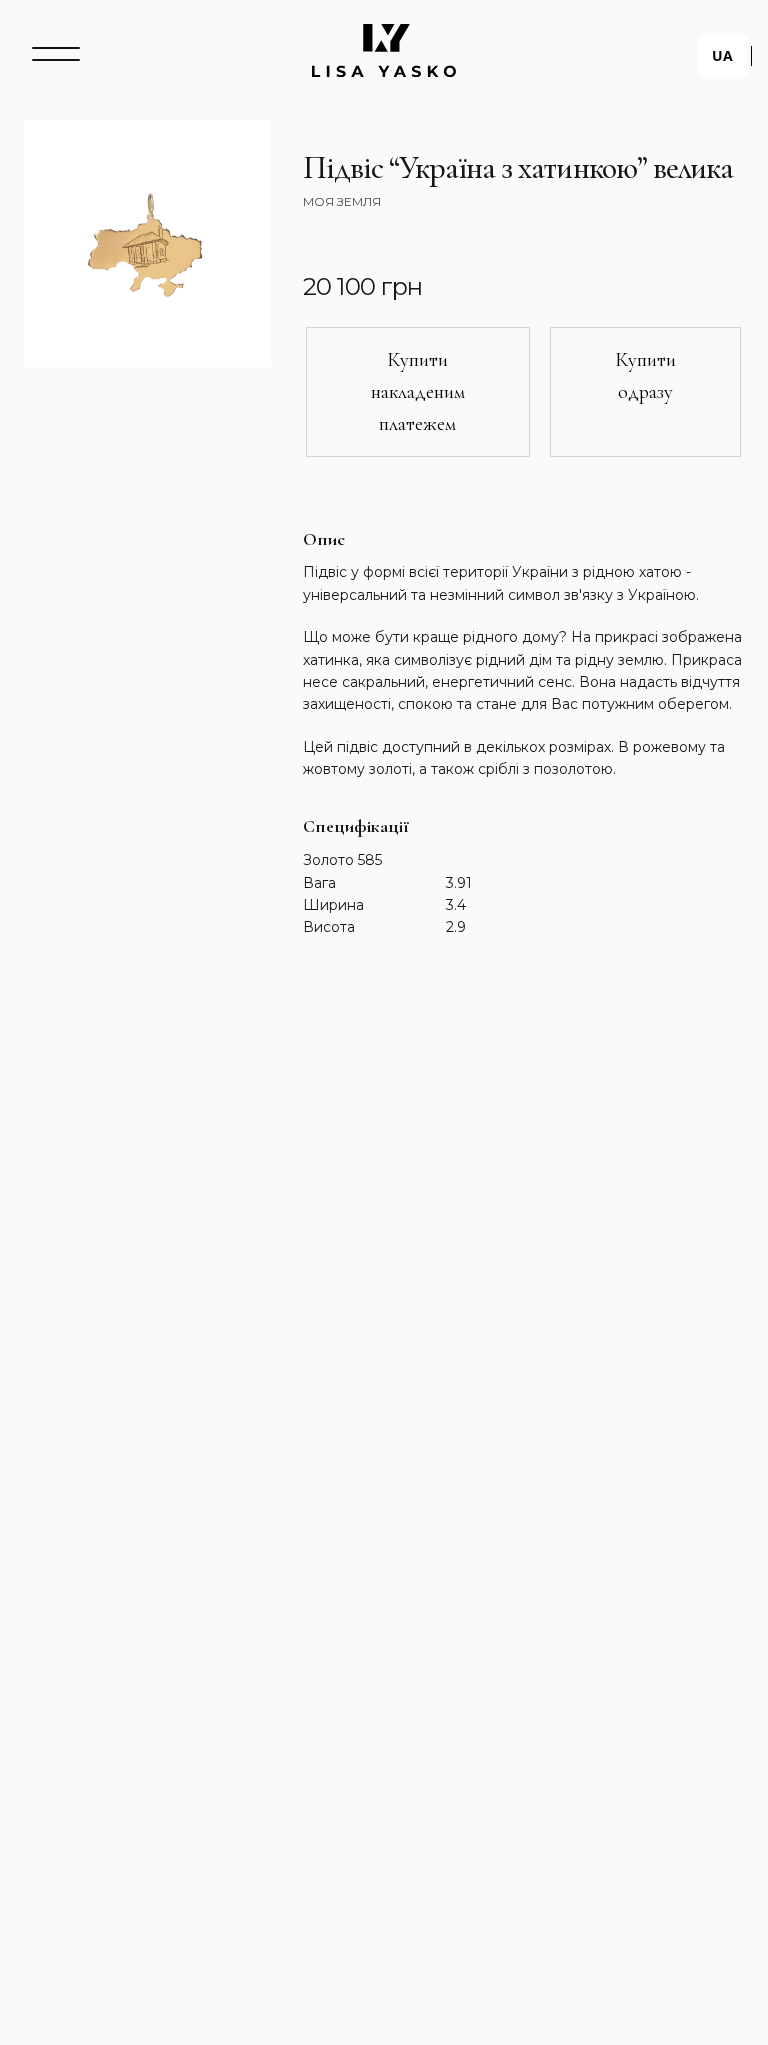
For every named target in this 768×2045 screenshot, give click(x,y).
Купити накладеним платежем (418, 392)
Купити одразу (645, 376)
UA (722, 55)
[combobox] (722, 56)
